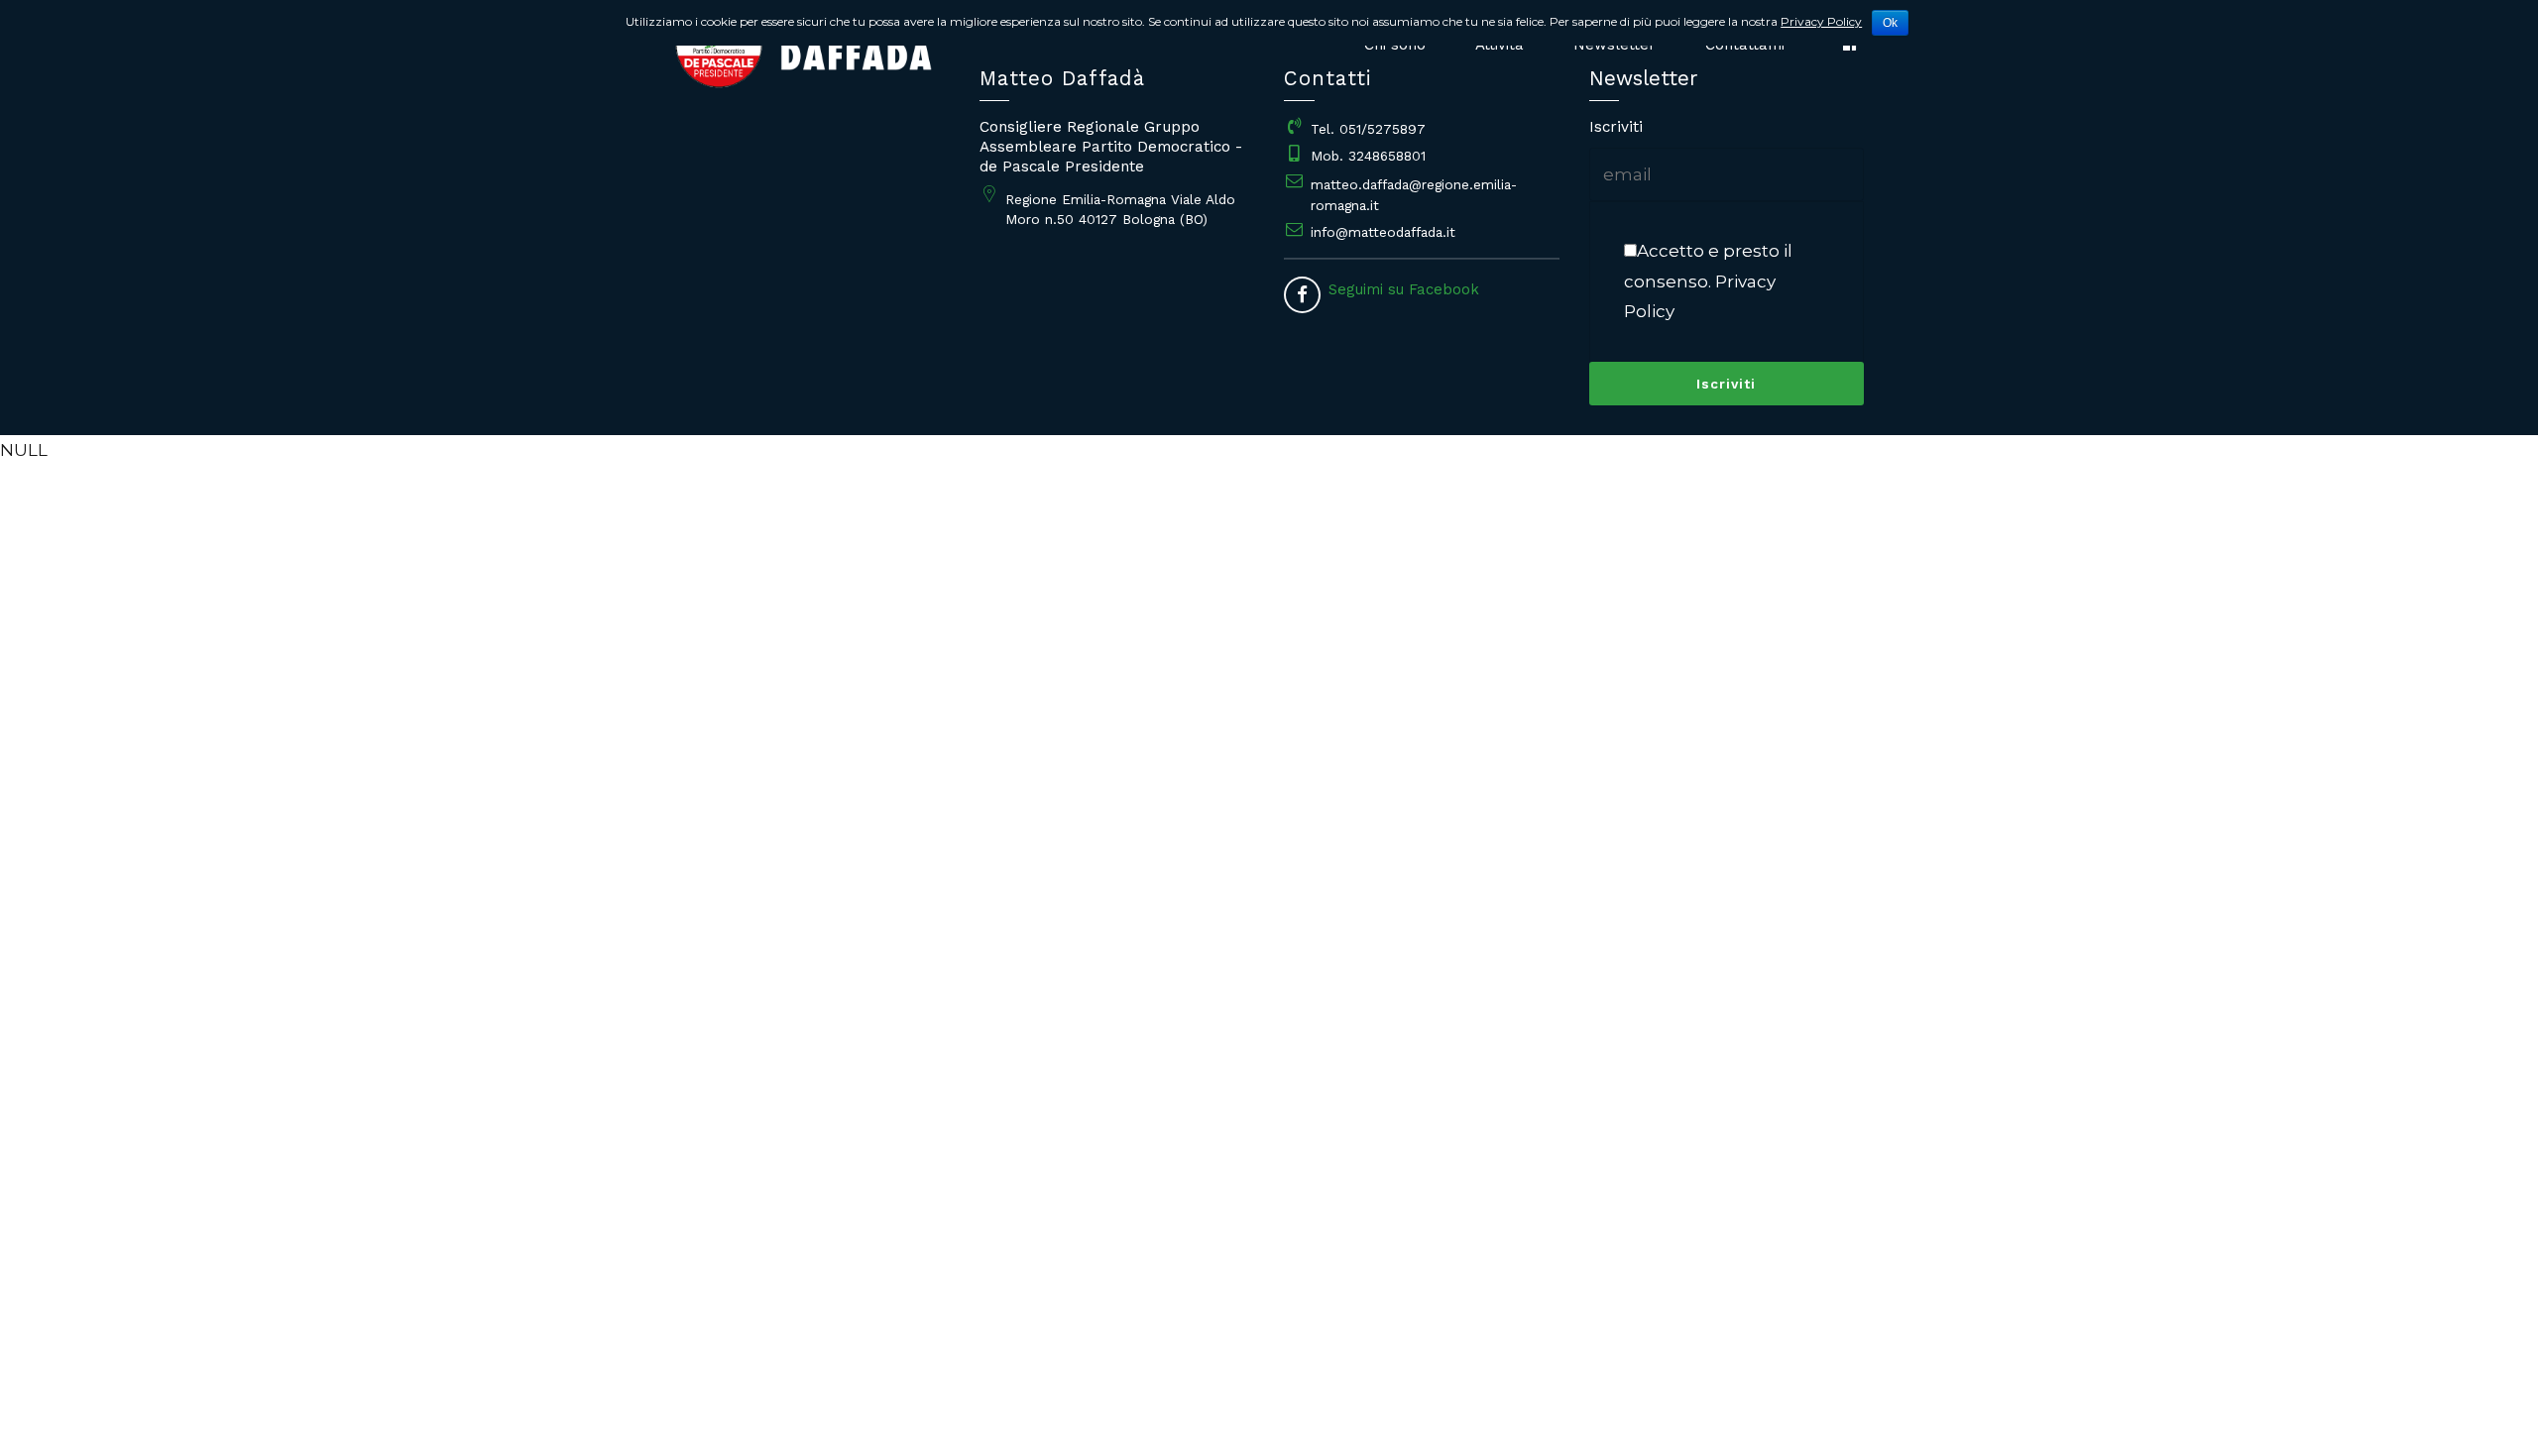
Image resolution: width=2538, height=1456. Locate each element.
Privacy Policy (1821, 21)
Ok (1890, 23)
